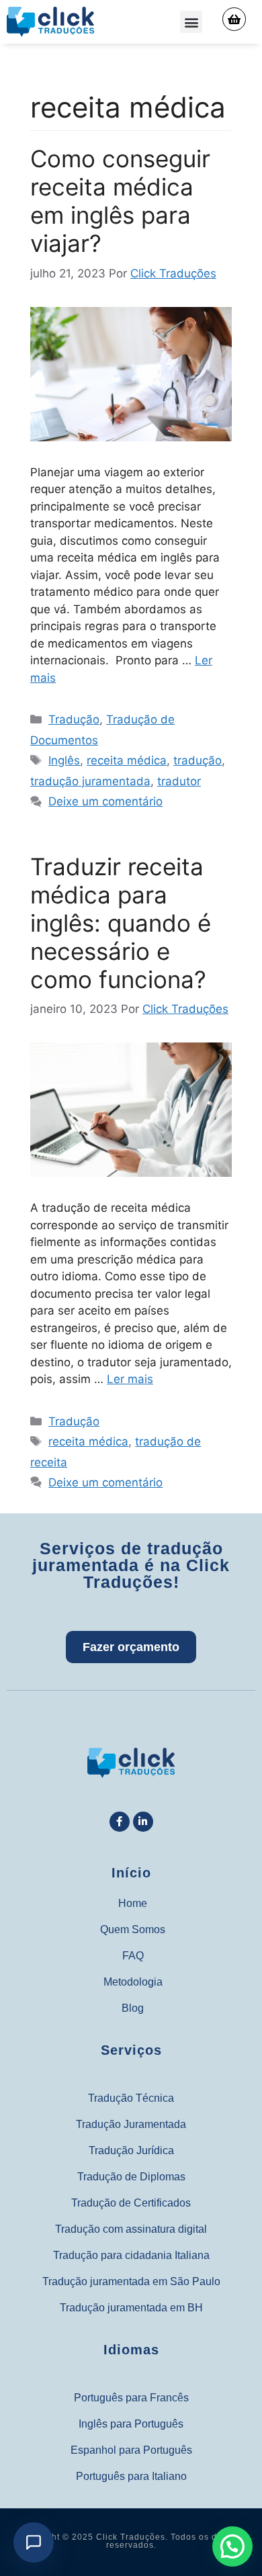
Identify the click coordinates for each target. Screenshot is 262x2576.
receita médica (127, 760)
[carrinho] (234, 19)
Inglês (64, 760)
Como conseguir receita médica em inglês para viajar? (120, 201)
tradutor (179, 781)
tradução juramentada (90, 781)
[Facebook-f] (120, 1822)
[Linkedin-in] (143, 1822)
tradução (198, 760)
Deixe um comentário (105, 801)
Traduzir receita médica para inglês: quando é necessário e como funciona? (121, 923)
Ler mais (130, 1379)
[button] (191, 22)
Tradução (74, 719)
